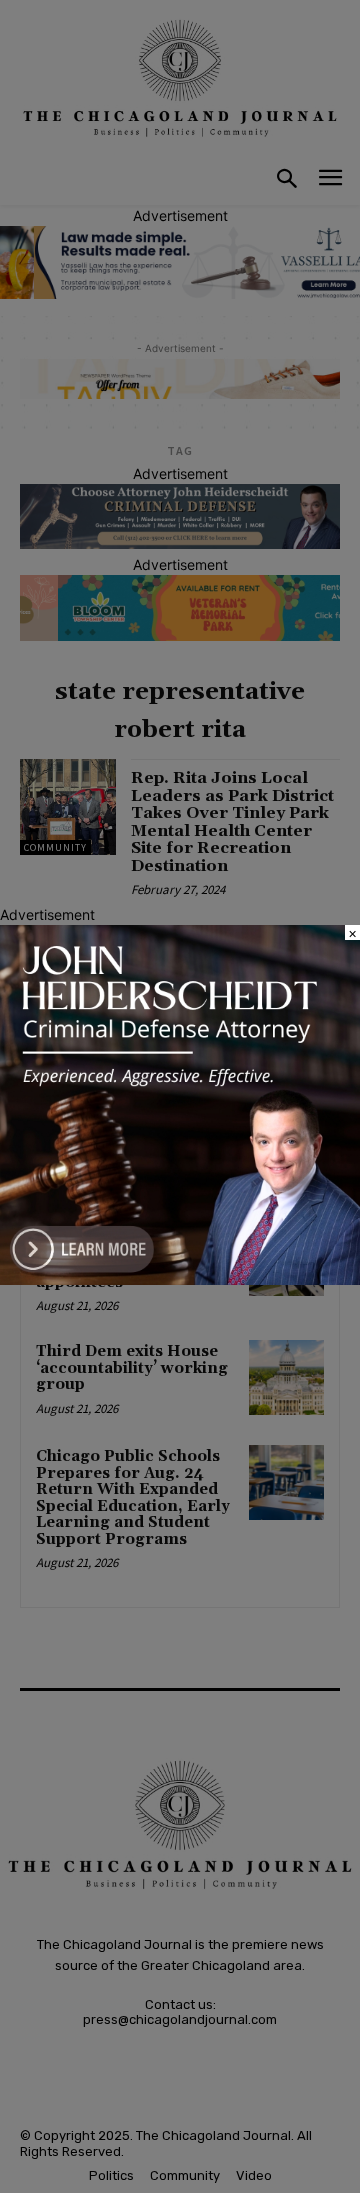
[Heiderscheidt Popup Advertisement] (180, 1279)
